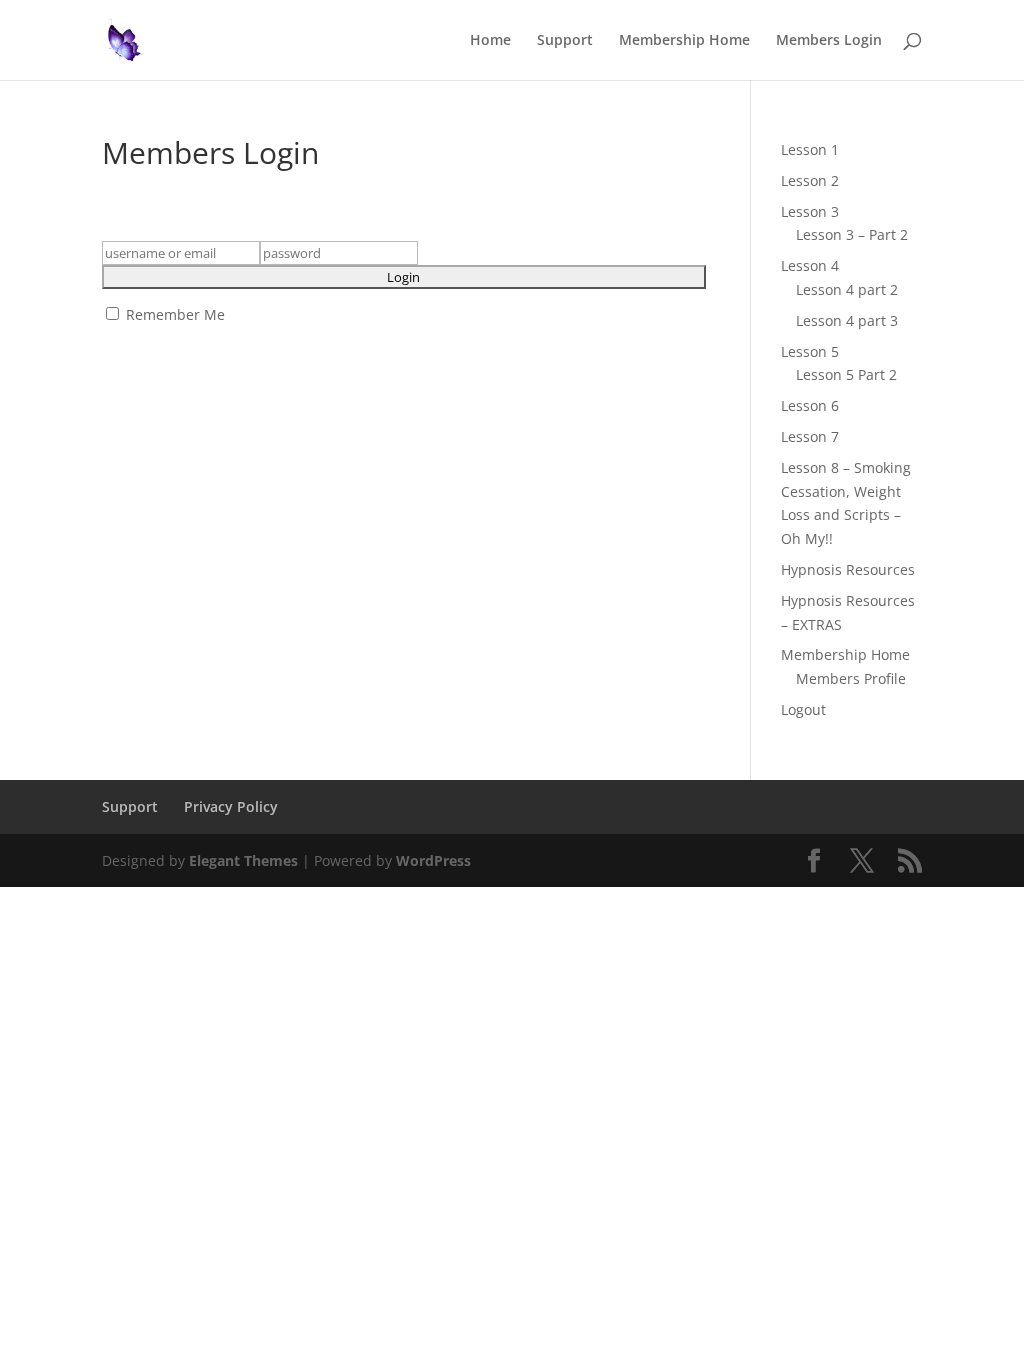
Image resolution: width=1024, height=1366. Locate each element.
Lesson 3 (810, 211)
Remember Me (173, 314)
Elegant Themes (243, 860)
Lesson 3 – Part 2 (852, 234)
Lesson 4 (810, 265)
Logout (803, 709)
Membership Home (684, 41)
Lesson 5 (810, 351)
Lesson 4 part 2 (847, 289)
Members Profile (851, 678)
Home (490, 41)
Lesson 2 (810, 180)
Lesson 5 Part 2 (846, 374)
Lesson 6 (810, 405)
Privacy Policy (231, 806)
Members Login (829, 41)
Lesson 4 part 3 (847, 320)
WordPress (433, 860)
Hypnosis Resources (848, 569)
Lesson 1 (810, 149)
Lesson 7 (810, 436)
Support (565, 41)
